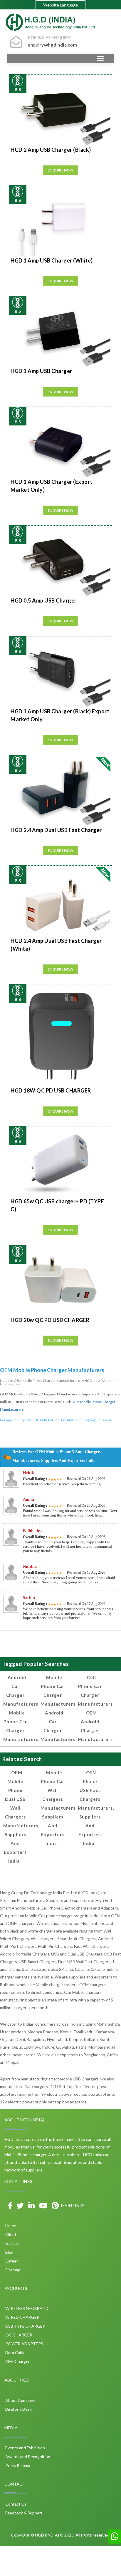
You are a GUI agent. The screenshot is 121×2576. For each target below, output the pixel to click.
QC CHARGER (18, 2335)
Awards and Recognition (27, 2457)
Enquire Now (60, 170)
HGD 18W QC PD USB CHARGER (51, 1090)
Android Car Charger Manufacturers (21, 1691)
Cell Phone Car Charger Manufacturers (95, 1691)
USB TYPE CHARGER (25, 2326)
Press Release (18, 2465)
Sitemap (12, 2270)
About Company (20, 2400)
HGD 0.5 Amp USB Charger (44, 600)
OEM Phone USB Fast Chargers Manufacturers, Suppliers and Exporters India (96, 1808)
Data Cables (16, 2353)
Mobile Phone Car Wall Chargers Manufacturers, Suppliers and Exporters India (59, 1808)
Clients (11, 2234)
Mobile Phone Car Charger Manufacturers (21, 1726)
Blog (9, 2252)
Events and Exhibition (25, 2448)
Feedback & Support (23, 2513)
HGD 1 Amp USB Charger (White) (52, 260)
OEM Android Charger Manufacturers (95, 1726)
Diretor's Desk (18, 2409)
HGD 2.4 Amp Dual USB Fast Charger (56, 830)
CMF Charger (17, 2361)
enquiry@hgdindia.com (94, 1420)
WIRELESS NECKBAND (26, 2308)
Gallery (11, 2243)
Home (10, 2226)
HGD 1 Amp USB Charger (41, 371)
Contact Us (15, 2504)
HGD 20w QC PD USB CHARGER (50, 1320)
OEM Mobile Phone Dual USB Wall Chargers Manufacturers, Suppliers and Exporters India (21, 1817)
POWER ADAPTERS (24, 2344)
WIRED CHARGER (22, 2317)
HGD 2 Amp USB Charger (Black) (51, 150)
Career (11, 2261)
